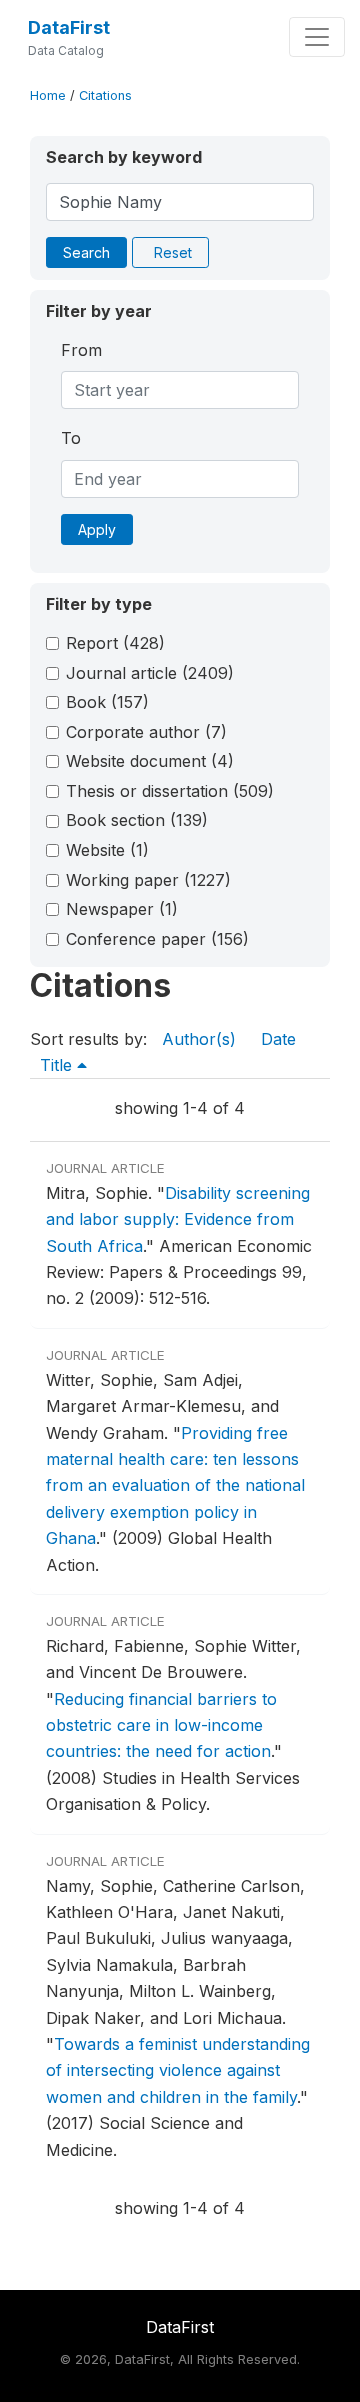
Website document (150, 761)
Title (58, 1065)
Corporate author (146, 732)
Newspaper (122, 909)
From (81, 350)
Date (278, 1039)
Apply (97, 529)
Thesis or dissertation (170, 791)
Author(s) (199, 1039)
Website (107, 850)
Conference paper (157, 939)
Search (86, 252)
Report (115, 643)
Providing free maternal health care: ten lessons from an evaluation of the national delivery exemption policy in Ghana (175, 1486)
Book (107, 702)
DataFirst (69, 27)
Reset (173, 252)
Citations (105, 95)
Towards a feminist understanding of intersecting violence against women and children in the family (178, 2070)
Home (48, 95)
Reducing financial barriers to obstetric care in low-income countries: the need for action (161, 1725)
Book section (137, 820)
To (71, 438)
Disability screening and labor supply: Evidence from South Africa (178, 1219)
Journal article (150, 673)
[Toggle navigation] (317, 37)
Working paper (148, 880)
